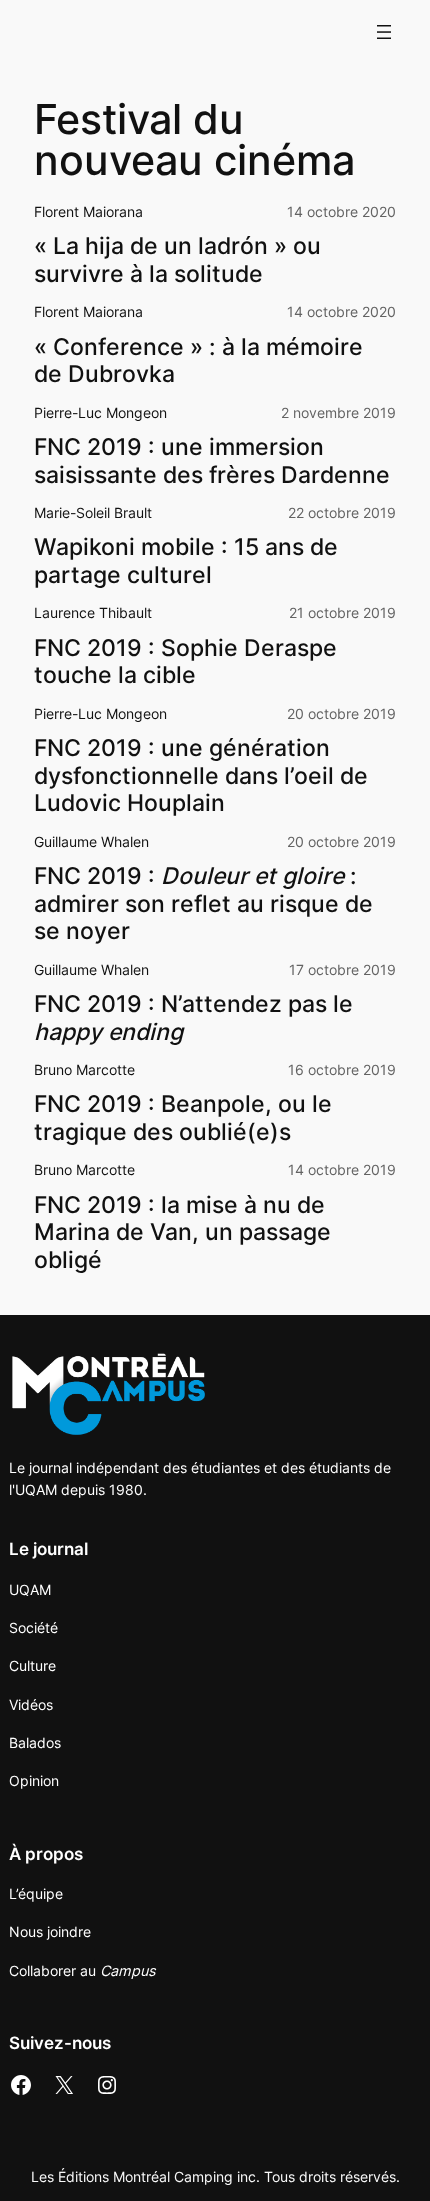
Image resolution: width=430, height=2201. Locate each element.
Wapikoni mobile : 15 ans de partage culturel (186, 561)
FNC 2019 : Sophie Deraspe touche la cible (185, 662)
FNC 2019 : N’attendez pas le (193, 1018)
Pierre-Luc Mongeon (100, 412)
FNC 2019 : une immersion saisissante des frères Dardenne (212, 461)
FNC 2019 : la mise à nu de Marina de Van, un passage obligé (182, 1233)
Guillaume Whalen (91, 841)
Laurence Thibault (93, 612)
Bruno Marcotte (84, 1069)
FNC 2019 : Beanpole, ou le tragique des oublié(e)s (183, 1118)
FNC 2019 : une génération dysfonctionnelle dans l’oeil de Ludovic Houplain (201, 776)
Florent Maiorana (88, 211)
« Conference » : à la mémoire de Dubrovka (198, 361)
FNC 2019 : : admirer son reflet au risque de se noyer (203, 904)
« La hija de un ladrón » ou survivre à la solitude (177, 260)
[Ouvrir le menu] (384, 32)
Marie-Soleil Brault (93, 512)
